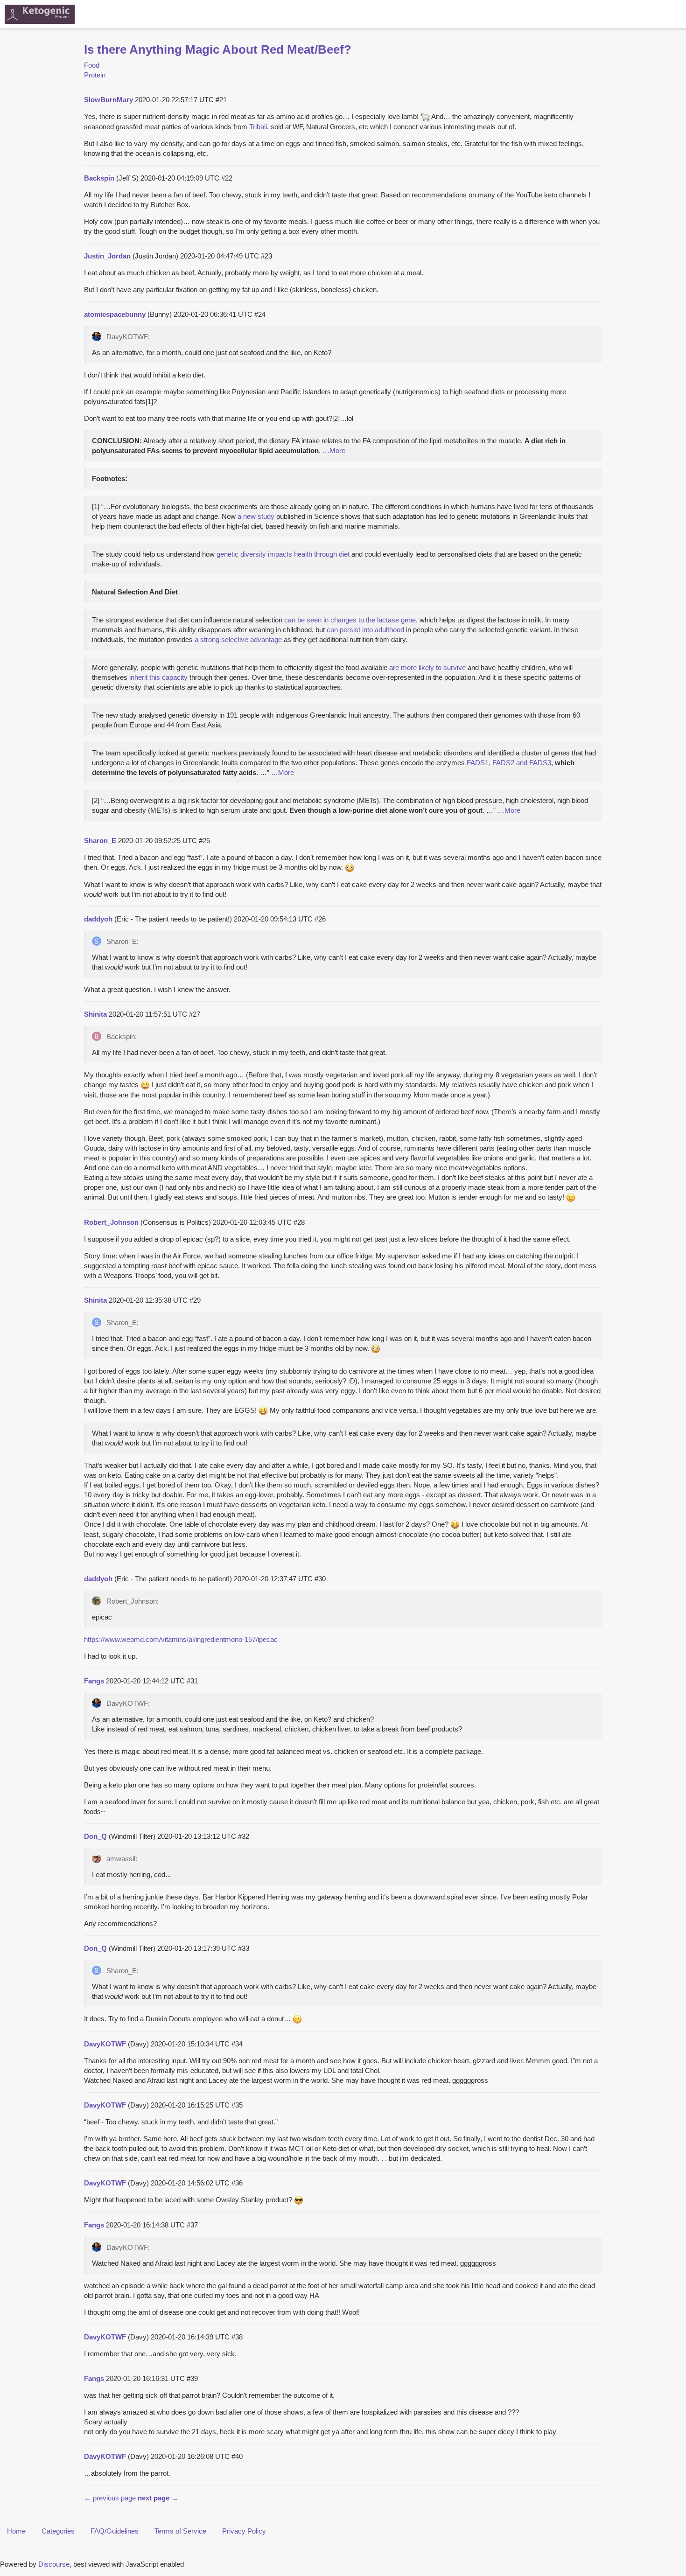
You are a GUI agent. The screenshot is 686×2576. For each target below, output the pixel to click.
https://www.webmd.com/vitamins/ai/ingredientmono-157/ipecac (181, 1639)
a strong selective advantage (238, 639)
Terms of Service (180, 2531)
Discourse (54, 2564)
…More (334, 450)
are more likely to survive (427, 667)
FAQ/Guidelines (115, 2531)
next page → (158, 2498)
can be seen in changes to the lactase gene (350, 620)
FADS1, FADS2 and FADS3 (509, 763)
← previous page (110, 2498)
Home (16, 2531)
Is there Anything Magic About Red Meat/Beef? (218, 49)
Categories (58, 2531)
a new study (256, 516)
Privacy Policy (244, 2531)
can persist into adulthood (365, 630)
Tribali (258, 127)
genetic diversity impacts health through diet (283, 554)
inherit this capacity (158, 677)
